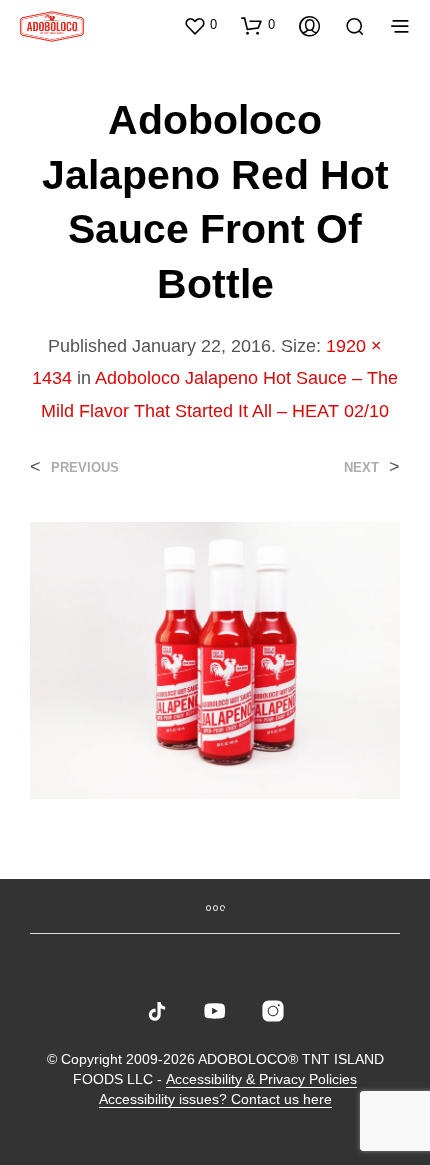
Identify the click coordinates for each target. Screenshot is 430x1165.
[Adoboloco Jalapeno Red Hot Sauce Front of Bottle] (215, 659)
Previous (85, 467)
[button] (200, 25)
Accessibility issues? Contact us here (215, 1099)
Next (361, 467)
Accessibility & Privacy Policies (261, 1079)
